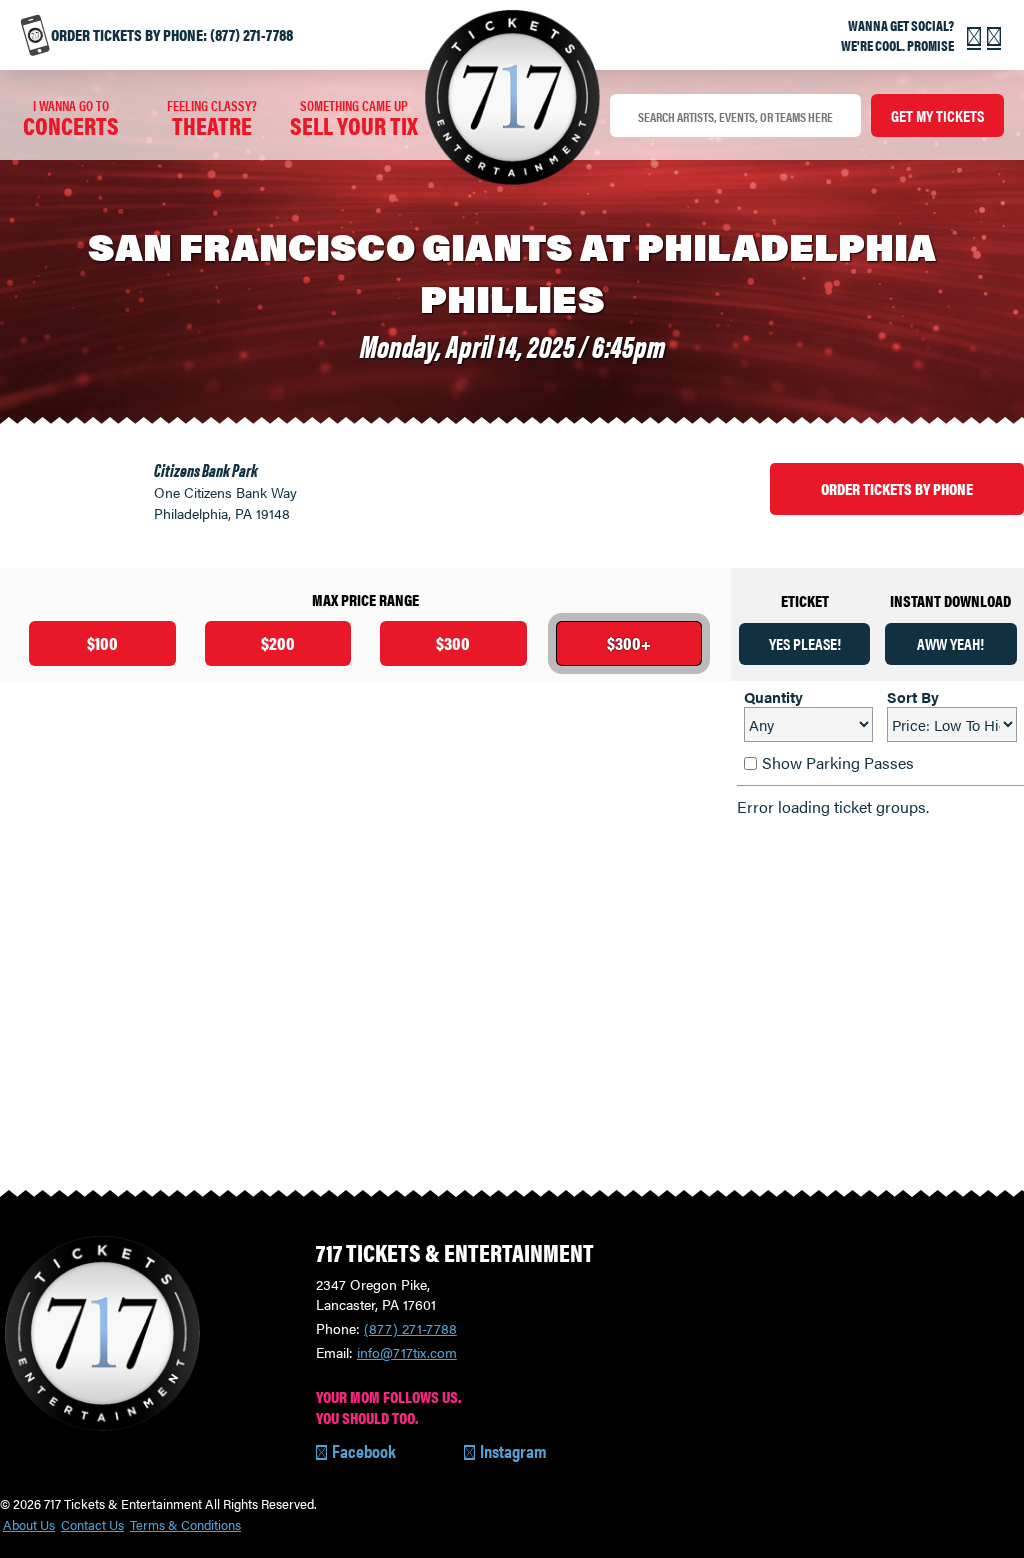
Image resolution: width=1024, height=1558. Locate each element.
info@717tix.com (407, 1352)
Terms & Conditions (185, 1525)
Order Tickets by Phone (897, 488)
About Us (29, 1525)
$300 (453, 642)
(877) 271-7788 (410, 1328)
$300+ (629, 642)
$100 (102, 642)
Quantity (773, 696)
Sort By (913, 696)
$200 (278, 642)
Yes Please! (805, 643)
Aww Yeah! (950, 643)
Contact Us (92, 1525)
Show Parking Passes (838, 762)
